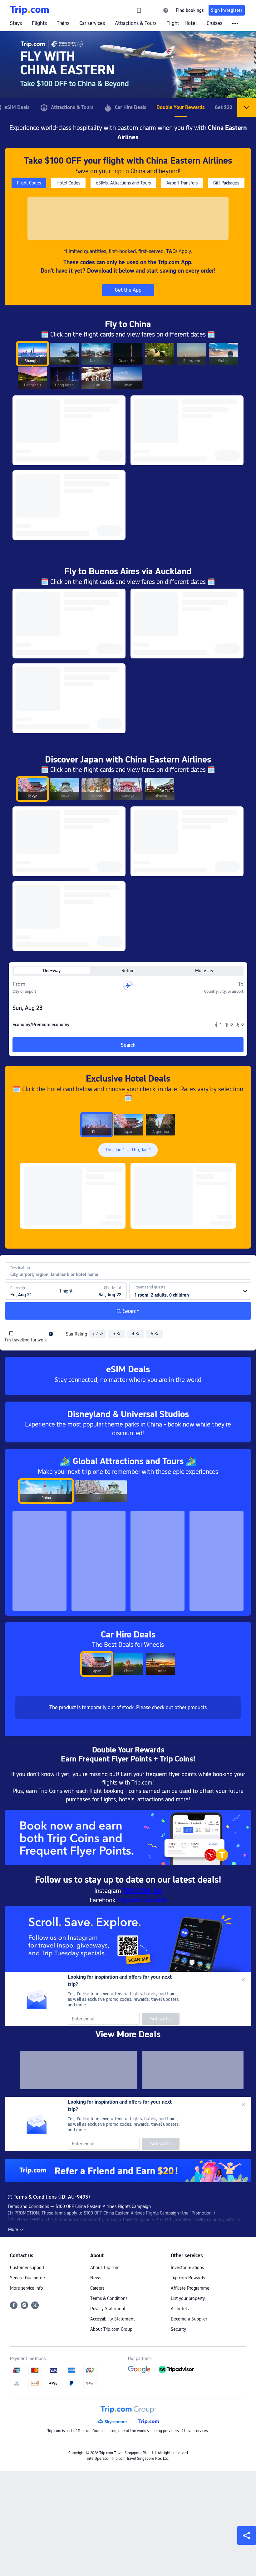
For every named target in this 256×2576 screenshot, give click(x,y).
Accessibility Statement (113, 2319)
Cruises (214, 23)
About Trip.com (105, 2268)
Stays (16, 23)
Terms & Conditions (109, 2298)
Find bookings (190, 10)
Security (178, 2329)
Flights (39, 23)
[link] (139, 10)
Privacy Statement (108, 2309)
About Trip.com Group (111, 2329)
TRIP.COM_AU (142, 1891)
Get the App (128, 290)
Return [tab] (128, 971)
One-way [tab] (52, 971)
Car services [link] (92, 23)
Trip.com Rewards (188, 2278)
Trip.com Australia (142, 1900)
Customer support (27, 2268)
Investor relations (187, 2268)
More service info (27, 2288)
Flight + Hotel (182, 23)
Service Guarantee (27, 2278)
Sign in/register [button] (227, 10)
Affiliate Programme (190, 2288)
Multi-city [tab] (204, 971)
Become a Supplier (189, 2319)
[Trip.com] (29, 10)
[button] (152, 10)
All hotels (180, 2309)
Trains (63, 23)
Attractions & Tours (136, 23)
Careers (97, 2288)
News (96, 2278)
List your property (188, 2298)
